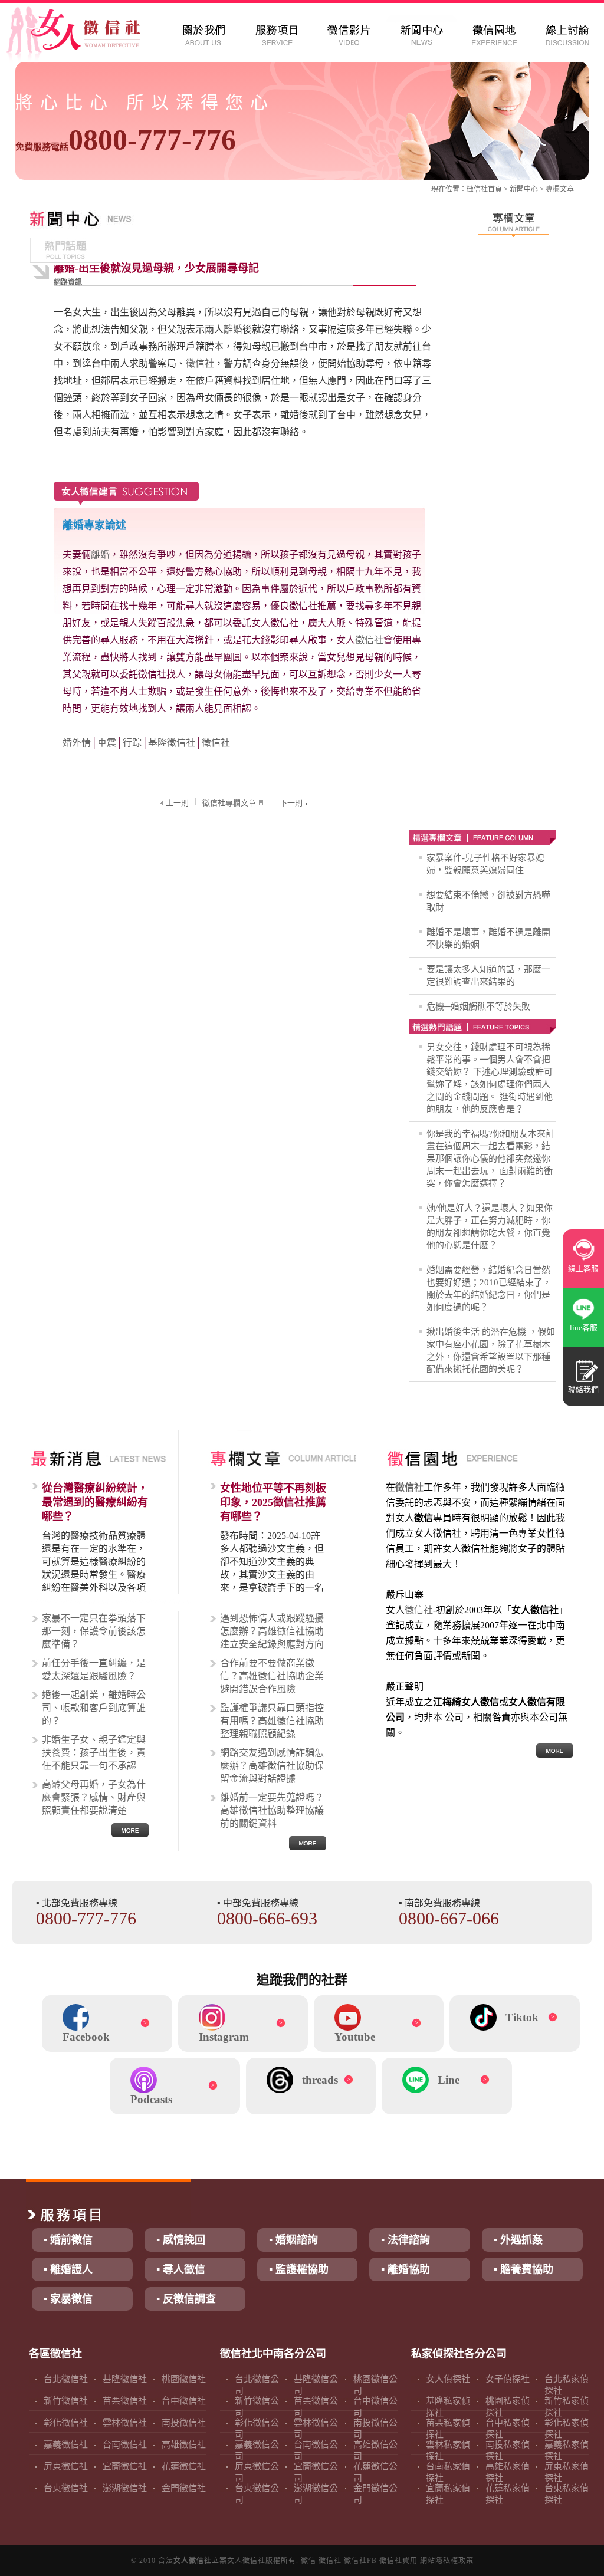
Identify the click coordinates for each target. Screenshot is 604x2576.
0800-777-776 (126, 140)
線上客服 (583, 1269)
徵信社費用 (398, 2561)
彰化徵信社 (66, 2423)
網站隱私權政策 (447, 2561)
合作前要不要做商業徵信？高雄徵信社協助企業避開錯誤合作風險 (272, 1676)
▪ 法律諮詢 (406, 2240)
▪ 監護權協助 (299, 2269)
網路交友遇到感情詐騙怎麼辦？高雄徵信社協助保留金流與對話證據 (272, 1766)
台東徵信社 (66, 2488)
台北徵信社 (66, 2379)
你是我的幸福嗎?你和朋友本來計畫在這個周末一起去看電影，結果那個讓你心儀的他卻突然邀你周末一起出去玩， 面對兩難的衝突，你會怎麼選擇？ (490, 1159)
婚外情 (77, 743)
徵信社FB (360, 2561)
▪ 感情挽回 (181, 2240)
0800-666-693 (267, 1918)
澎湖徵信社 (125, 2488)
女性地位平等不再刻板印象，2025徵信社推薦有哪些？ (273, 1502)
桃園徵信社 (184, 2379)
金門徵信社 (184, 2488)
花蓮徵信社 (184, 2466)
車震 (107, 743)
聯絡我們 (583, 1389)
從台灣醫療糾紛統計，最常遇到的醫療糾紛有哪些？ (95, 1502)
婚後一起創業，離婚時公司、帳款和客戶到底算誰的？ (94, 1708)
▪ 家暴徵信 (68, 2299)
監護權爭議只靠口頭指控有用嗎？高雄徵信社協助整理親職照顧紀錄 (272, 1721)
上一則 (177, 803)
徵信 (308, 2561)
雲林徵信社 (125, 2423)
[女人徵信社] (86, 35)
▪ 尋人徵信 (181, 2269)
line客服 (584, 1328)
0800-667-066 (449, 1918)
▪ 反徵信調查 (186, 2299)
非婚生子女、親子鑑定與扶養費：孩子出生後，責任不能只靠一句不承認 (94, 1753)
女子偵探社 (508, 2379)
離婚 (233, 329)
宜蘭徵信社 (125, 2466)
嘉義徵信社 (66, 2445)
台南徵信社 (125, 2445)
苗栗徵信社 (125, 2401)
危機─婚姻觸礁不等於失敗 (478, 1006)
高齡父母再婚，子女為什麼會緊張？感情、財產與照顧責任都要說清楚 (94, 1797)
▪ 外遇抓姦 (518, 2240)
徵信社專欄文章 (229, 803)
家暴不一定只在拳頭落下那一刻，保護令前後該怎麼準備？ (94, 1631)
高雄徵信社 (184, 2445)
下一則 (291, 803)
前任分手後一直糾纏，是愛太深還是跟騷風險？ (94, 1669)
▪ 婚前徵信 (68, 2240)
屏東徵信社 (66, 2466)
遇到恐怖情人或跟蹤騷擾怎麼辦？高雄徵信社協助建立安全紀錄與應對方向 (272, 1631)
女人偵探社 (448, 2379)
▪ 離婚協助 (406, 2269)
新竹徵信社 (66, 2401)
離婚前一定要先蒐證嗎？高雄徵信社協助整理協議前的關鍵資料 (272, 1810)
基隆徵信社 (172, 743)
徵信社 (477, 189)
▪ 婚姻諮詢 (293, 2240)
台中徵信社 (184, 2401)
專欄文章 (560, 189)
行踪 (132, 743)
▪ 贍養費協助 (523, 2269)
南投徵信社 (184, 2423)
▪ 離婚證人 (68, 2269)
